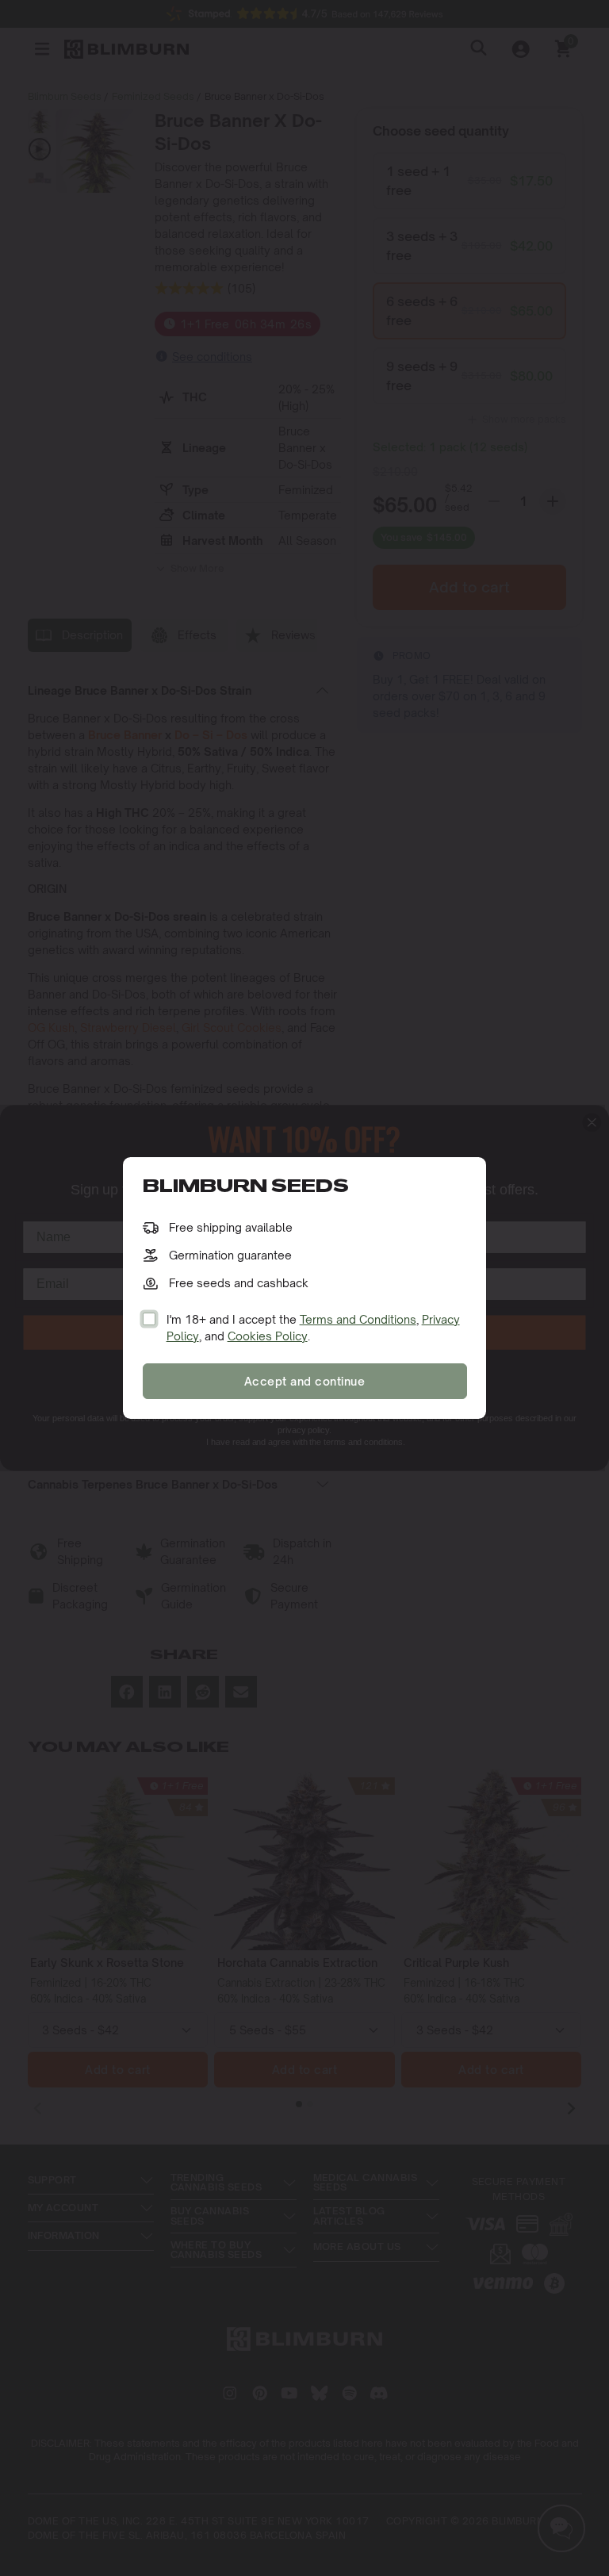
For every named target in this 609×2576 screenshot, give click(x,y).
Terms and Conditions (358, 1319)
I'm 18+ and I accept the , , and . (313, 1328)
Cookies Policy (268, 1336)
